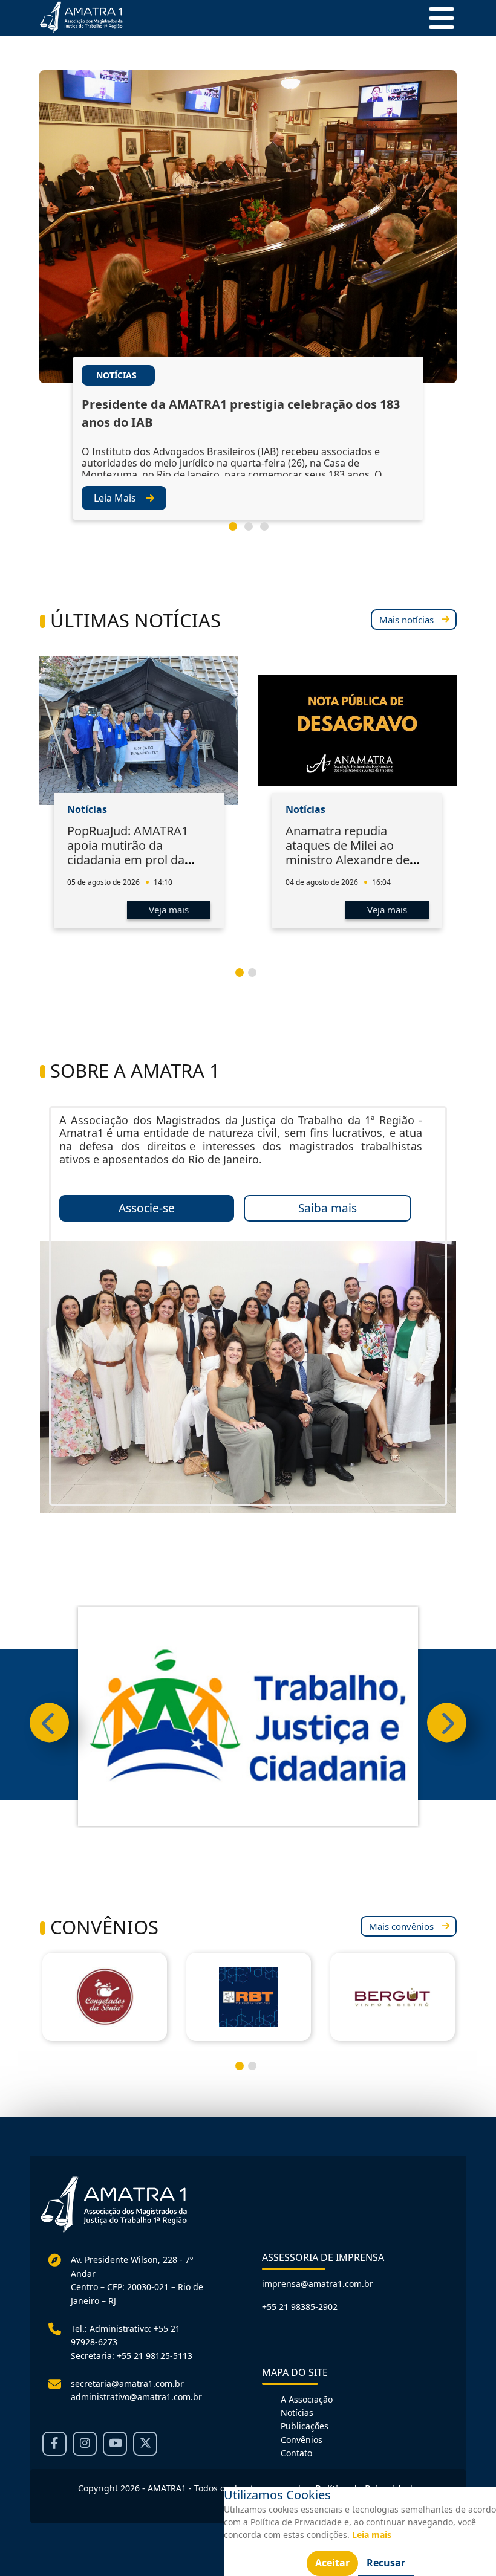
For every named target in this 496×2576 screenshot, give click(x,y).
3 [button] (269, 531)
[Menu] (436, 18)
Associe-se (147, 1208)
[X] (145, 2444)
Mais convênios (401, 1926)
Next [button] (447, 1723)
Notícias (297, 2413)
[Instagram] (85, 2444)
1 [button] (238, 531)
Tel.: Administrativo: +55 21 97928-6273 (126, 2335)
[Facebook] (54, 2444)
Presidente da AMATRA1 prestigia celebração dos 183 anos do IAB (241, 413)
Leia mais (372, 2535)
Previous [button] (49, 1723)
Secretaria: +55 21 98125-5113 (132, 2356)
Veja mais (169, 910)
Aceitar (332, 2563)
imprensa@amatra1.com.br (318, 2284)
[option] (248, 313)
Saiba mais (328, 1208)
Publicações (305, 2426)
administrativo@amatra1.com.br (136, 2397)
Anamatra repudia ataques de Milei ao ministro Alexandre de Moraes (348, 853)
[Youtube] (115, 2444)
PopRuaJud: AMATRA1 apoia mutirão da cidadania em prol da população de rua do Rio (135, 853)
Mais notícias (406, 620)
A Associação (307, 2399)
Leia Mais (115, 498)
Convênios (302, 2440)
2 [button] (253, 531)
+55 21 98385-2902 (300, 2307)
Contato (296, 2453)
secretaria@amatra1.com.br (127, 2383)
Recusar (386, 2563)
